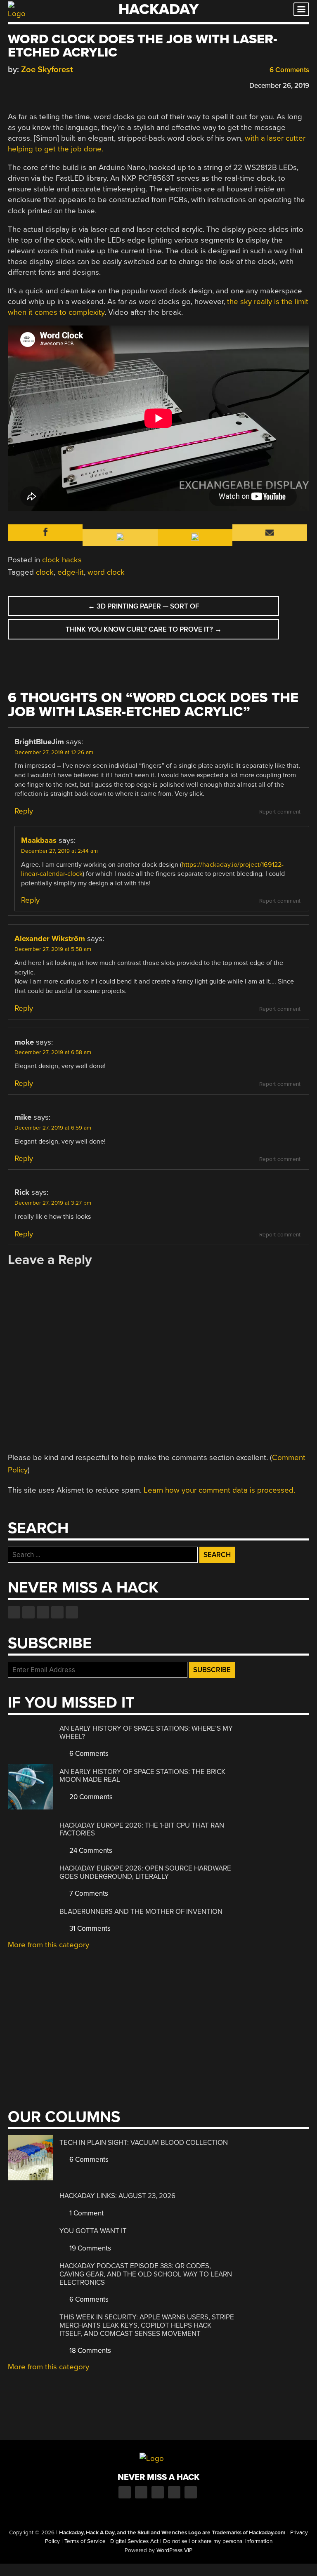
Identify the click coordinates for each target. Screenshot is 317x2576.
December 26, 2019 (279, 86)
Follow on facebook (14, 1612)
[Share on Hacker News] (36, 84)
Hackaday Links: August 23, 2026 (117, 2196)
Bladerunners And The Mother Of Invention (141, 1912)
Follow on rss (57, 1612)
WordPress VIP (174, 2550)
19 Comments (89, 2248)
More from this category (48, 1945)
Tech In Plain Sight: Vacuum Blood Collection (144, 2143)
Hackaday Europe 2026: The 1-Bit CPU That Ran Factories (142, 1829)
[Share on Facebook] (12, 84)
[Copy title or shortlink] (60, 85)
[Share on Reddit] (48, 84)
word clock (106, 572)
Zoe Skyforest (47, 70)
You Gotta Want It (93, 2231)
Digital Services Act (134, 2541)
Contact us (72, 1612)
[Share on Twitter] (24, 84)
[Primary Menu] (301, 9)
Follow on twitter (28, 1612)
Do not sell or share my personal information (218, 2541)
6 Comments (289, 70)
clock (45, 572)
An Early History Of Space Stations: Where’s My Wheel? (146, 1733)
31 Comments (89, 1928)
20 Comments (90, 1797)
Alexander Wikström (50, 939)
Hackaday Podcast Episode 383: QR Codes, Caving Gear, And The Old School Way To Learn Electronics (146, 2274)
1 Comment (86, 2213)
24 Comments (90, 1851)
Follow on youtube (43, 1612)
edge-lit (71, 572)
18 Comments (89, 2351)
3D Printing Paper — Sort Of (144, 606)
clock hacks (62, 560)
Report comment (280, 812)
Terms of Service (85, 2541)
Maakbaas (39, 840)
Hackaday (158, 9)
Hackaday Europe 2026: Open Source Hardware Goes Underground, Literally (145, 1872)
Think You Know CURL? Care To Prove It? (144, 629)
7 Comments (88, 1893)
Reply (24, 811)
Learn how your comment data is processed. (219, 1490)
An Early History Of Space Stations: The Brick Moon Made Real (142, 1776)
